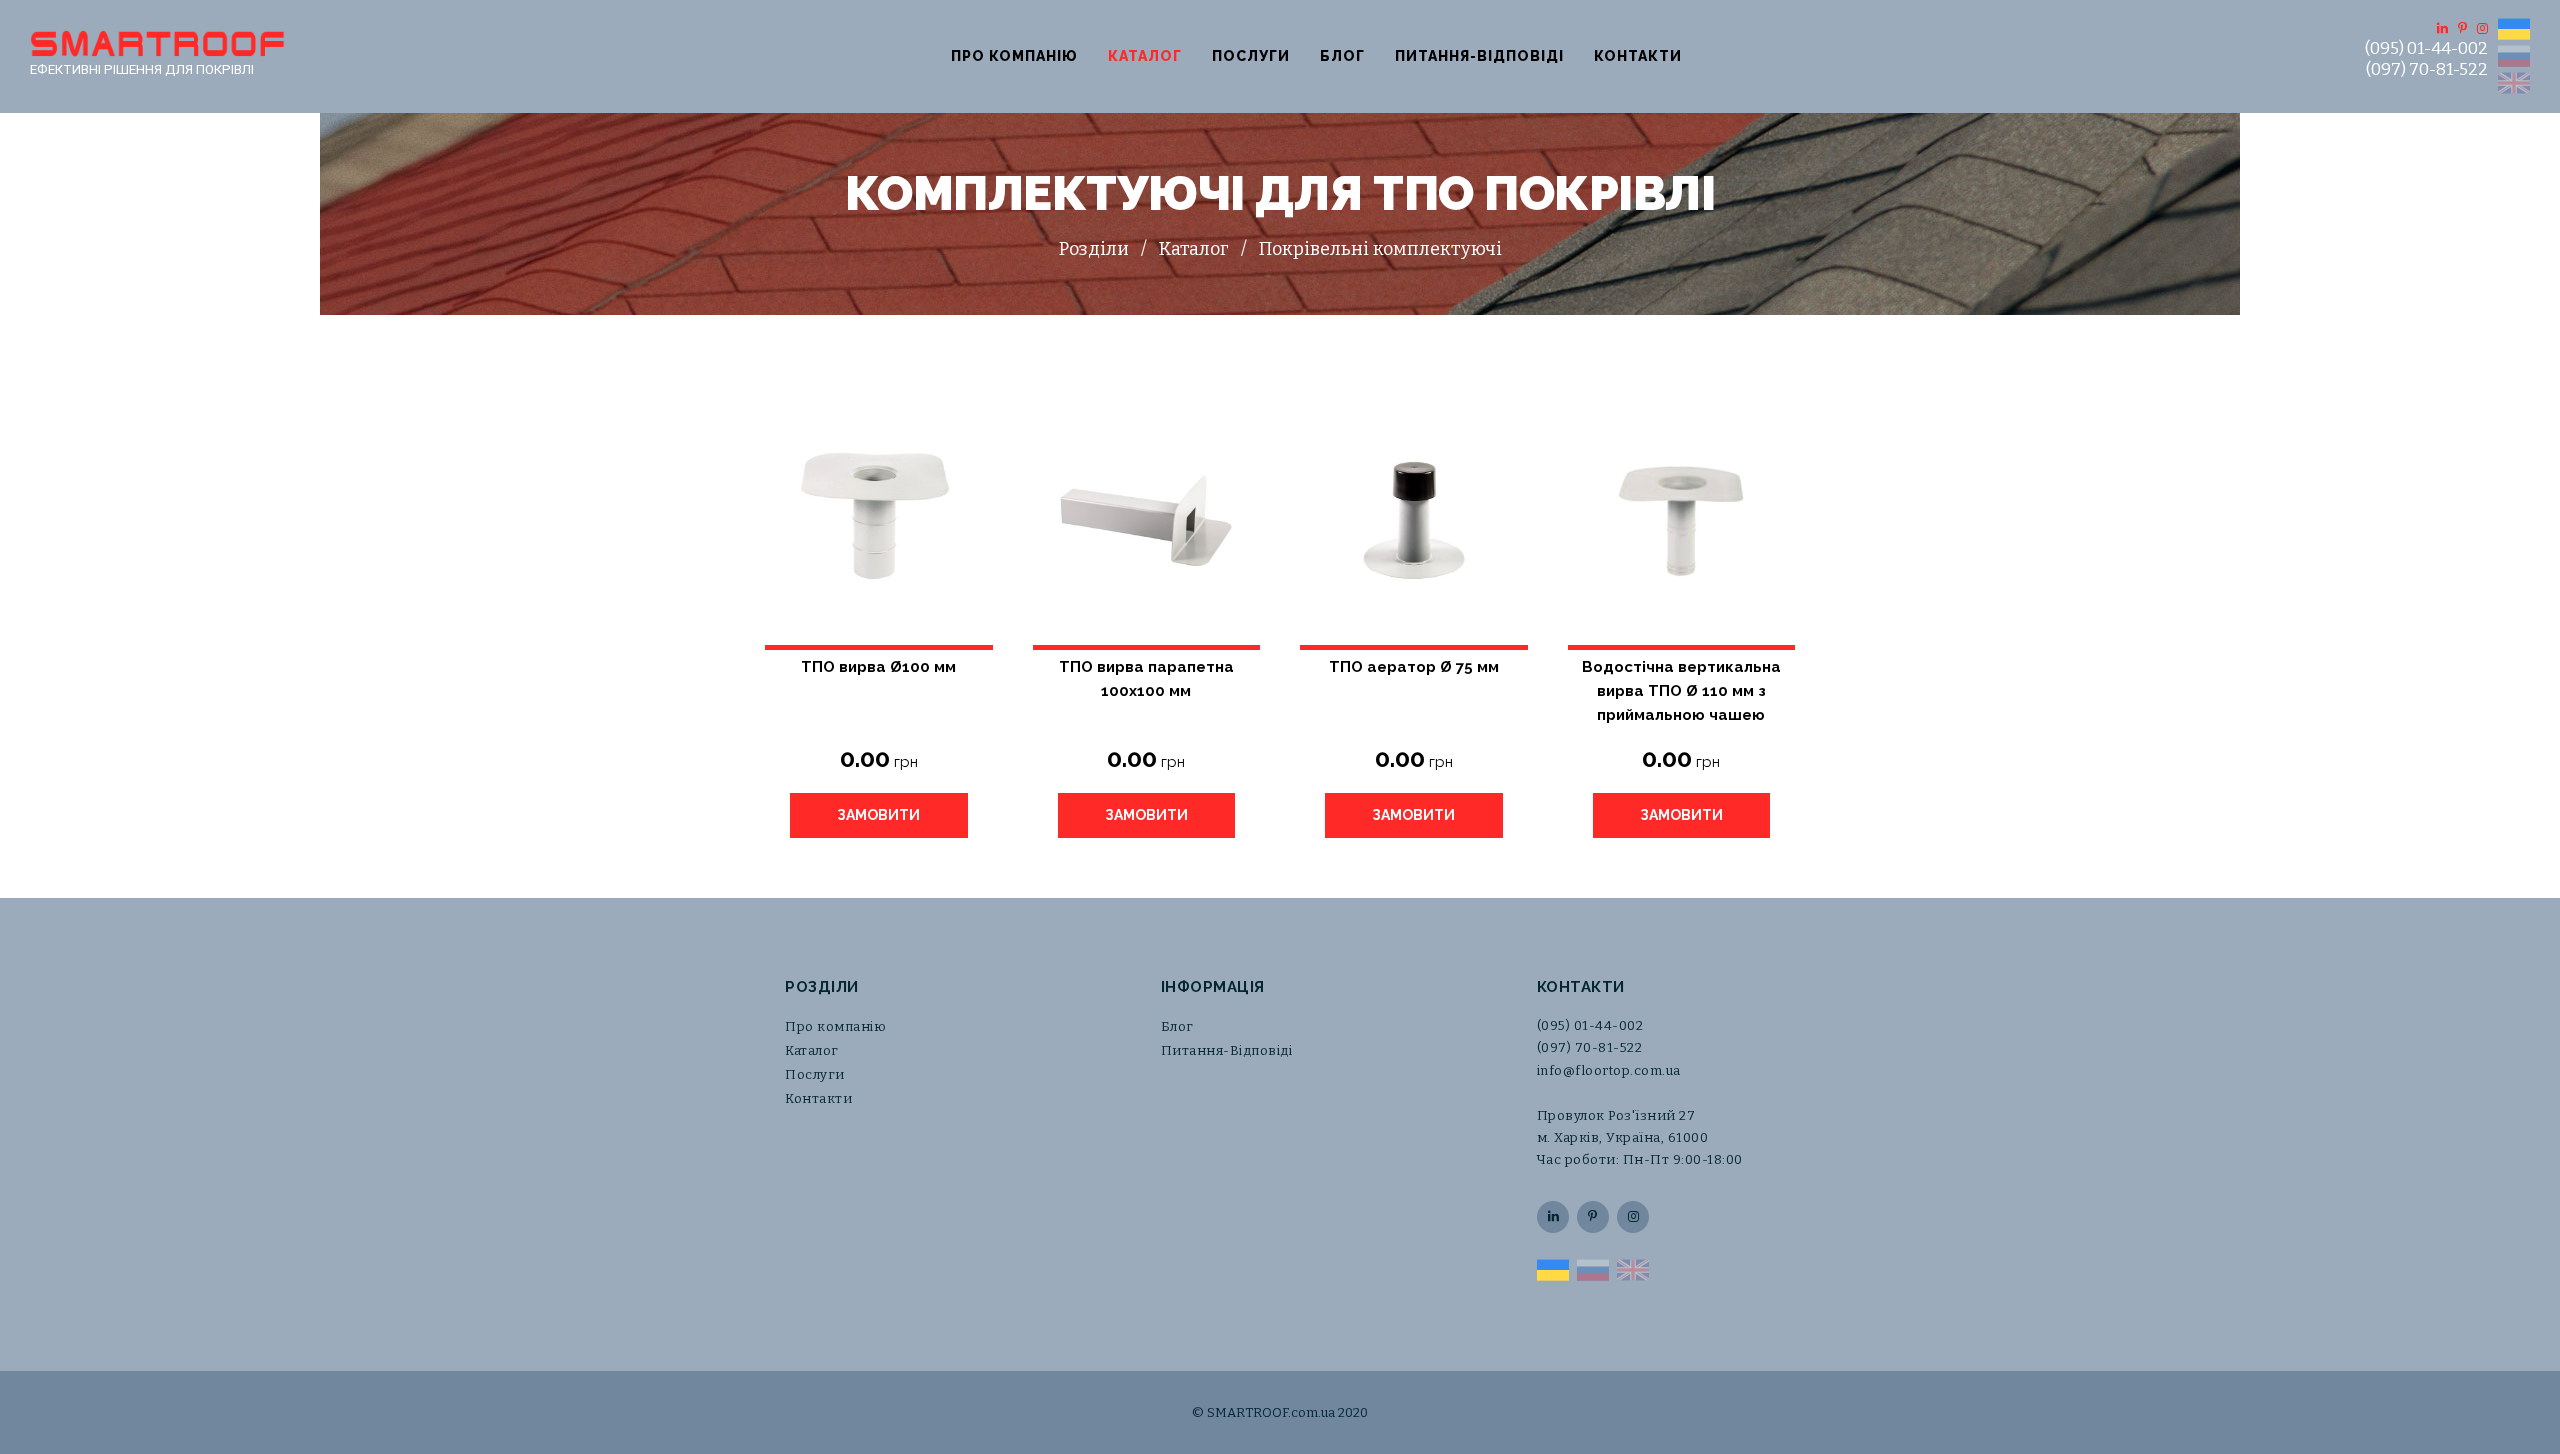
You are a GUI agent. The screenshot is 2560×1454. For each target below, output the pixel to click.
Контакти (1638, 56)
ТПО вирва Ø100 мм (878, 667)
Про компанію (1014, 56)
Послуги (1251, 56)
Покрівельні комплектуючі (1380, 249)
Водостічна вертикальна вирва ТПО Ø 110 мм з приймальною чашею (1681, 680)
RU (2514, 56)
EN (2514, 83)
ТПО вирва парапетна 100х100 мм (1146, 679)
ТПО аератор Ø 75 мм (1414, 667)
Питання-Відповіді (1479, 56)
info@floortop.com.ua (1609, 1070)
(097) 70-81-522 (2427, 69)
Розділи (1094, 249)
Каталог (1145, 56)
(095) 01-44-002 (2426, 48)
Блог (1342, 56)
